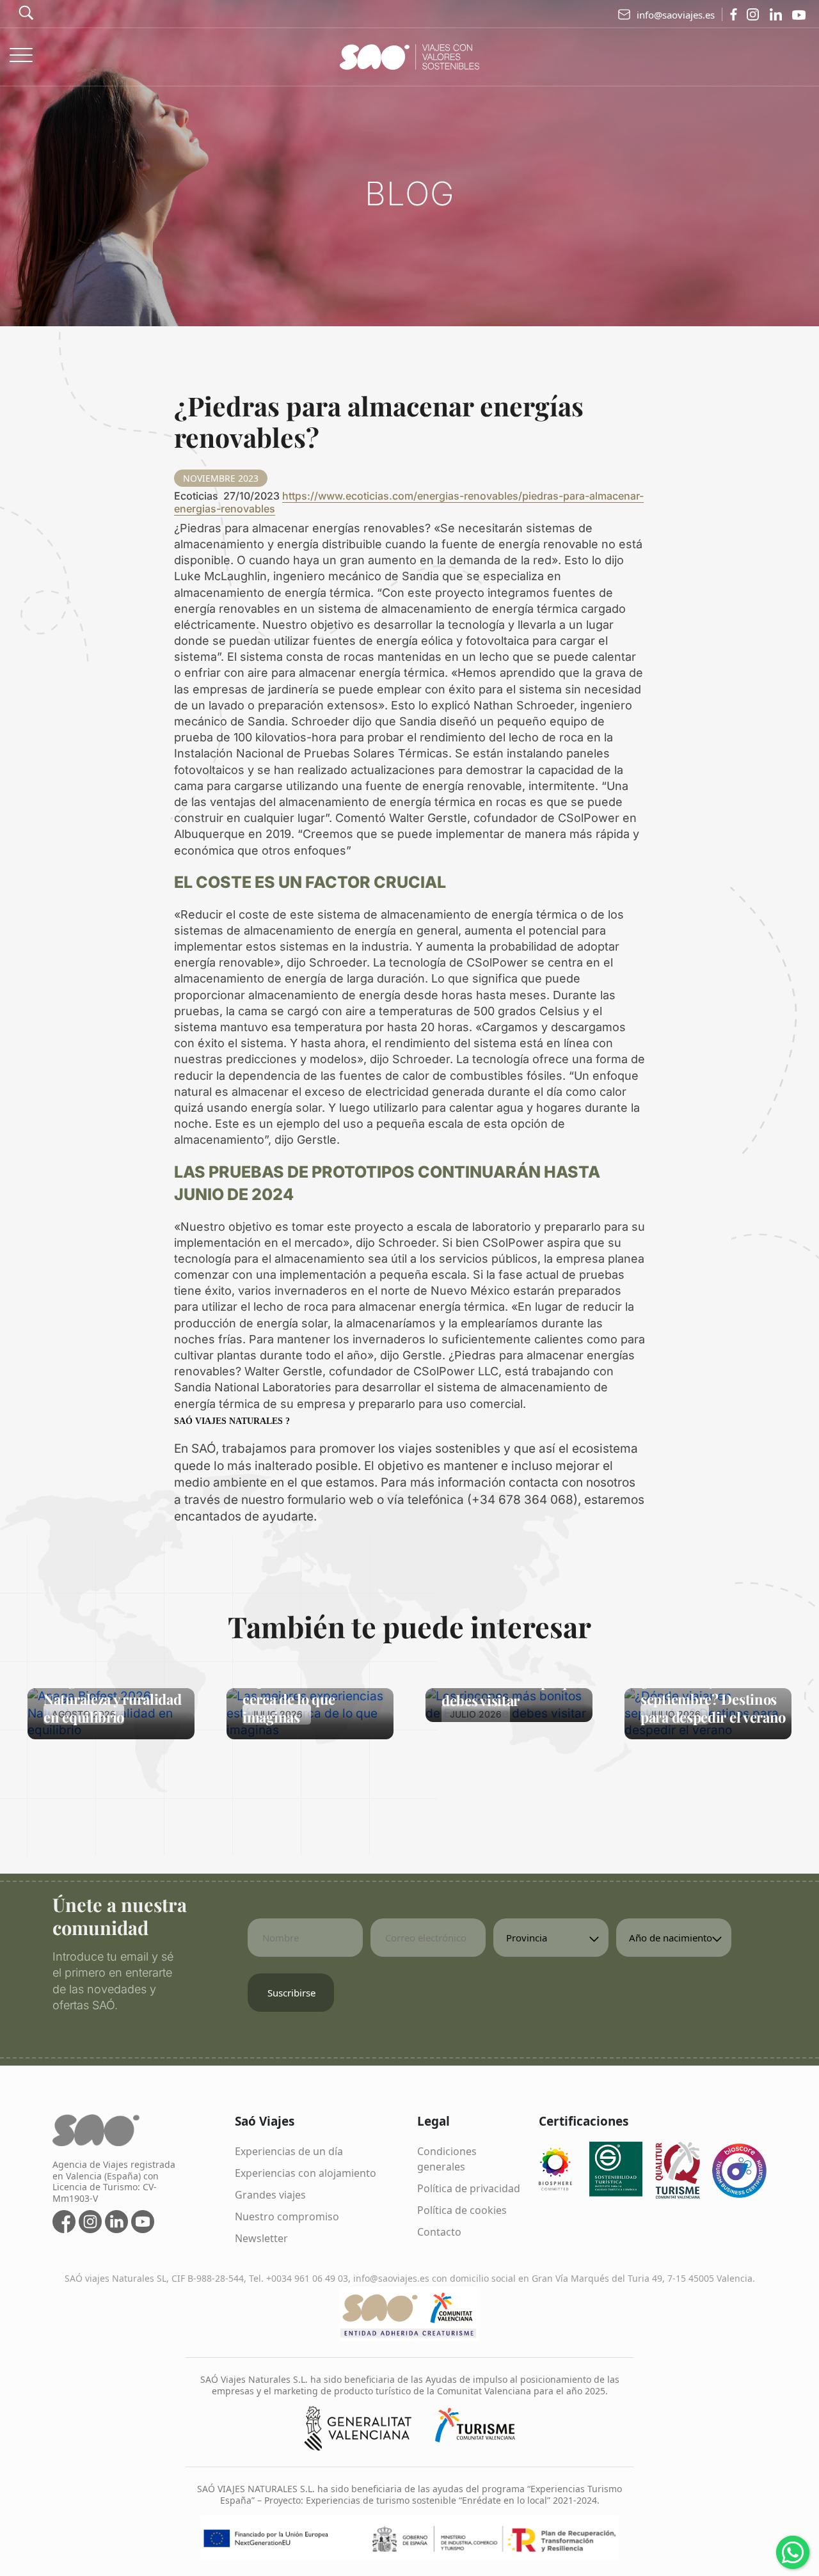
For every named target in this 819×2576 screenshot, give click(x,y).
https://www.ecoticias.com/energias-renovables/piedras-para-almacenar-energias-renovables (409, 502)
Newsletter (261, 2238)
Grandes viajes (270, 2195)
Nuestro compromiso (287, 2216)
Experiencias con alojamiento (306, 2173)
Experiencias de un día (289, 2151)
